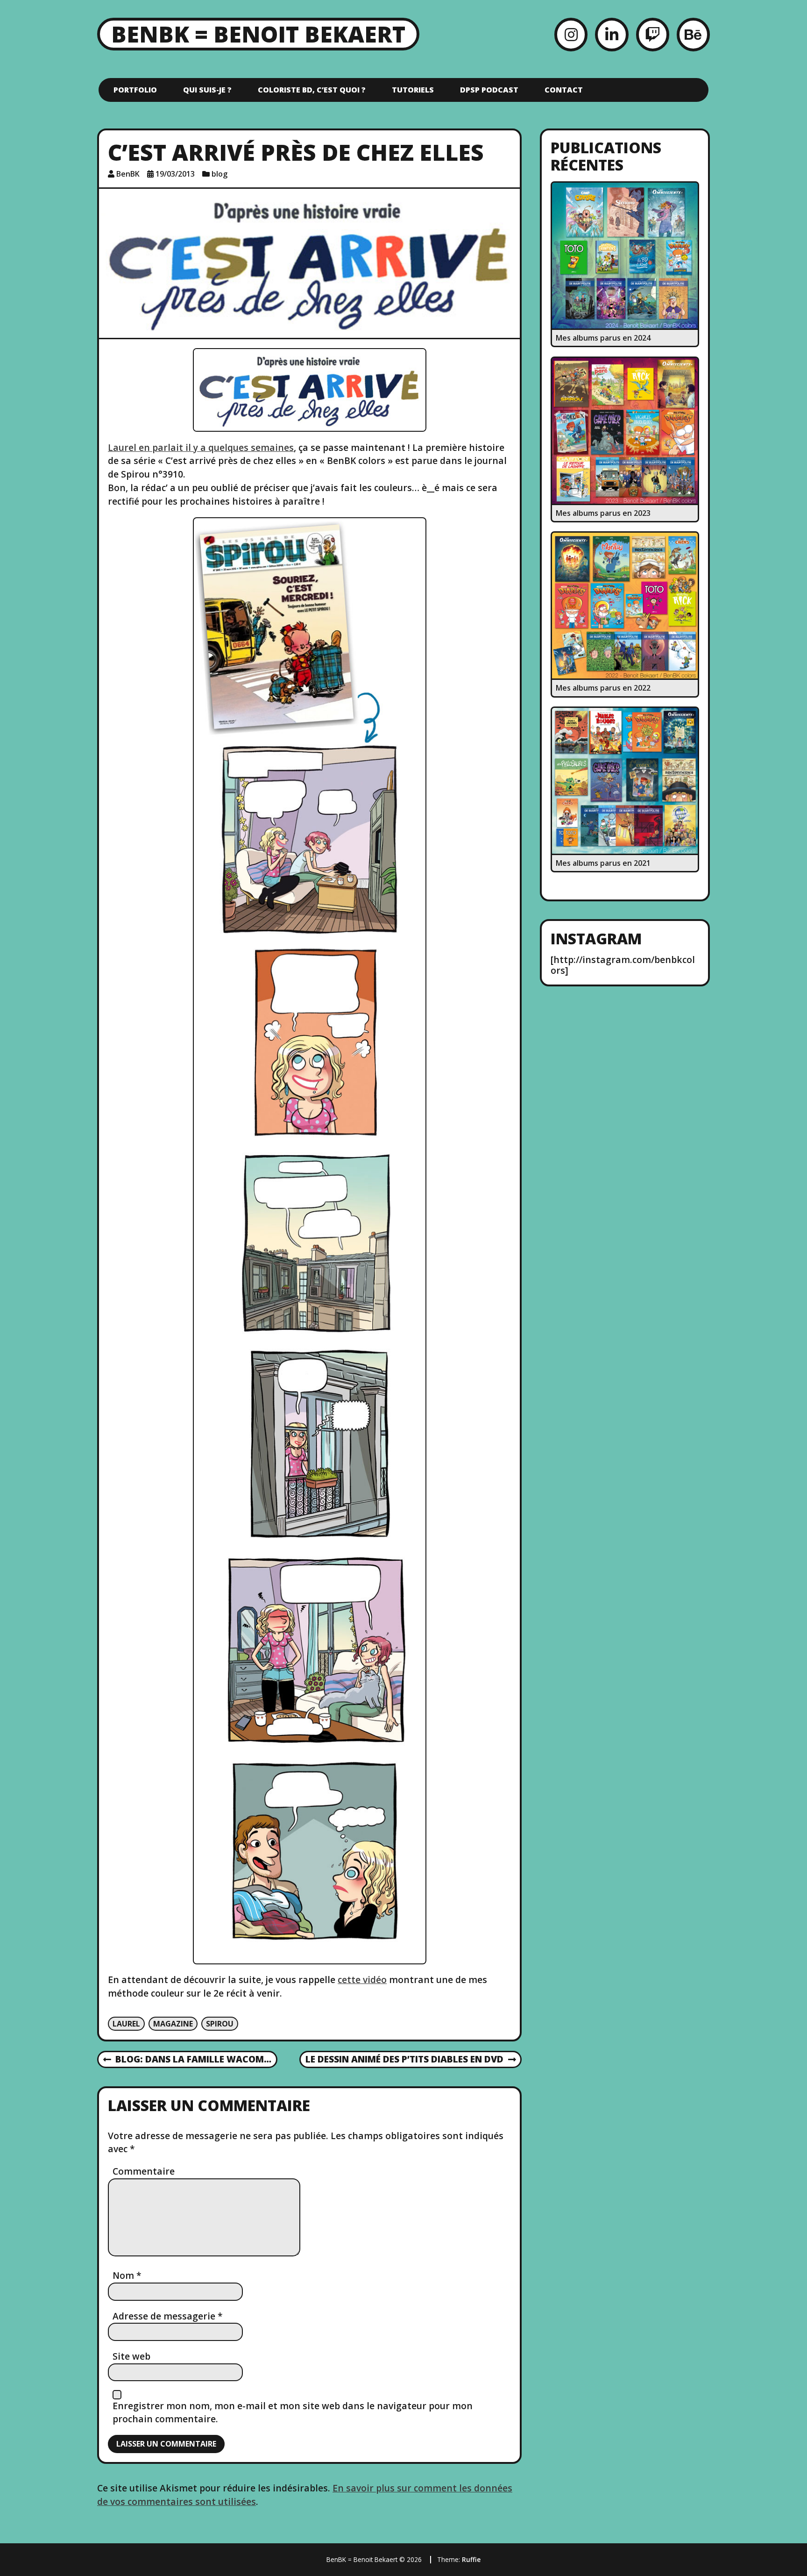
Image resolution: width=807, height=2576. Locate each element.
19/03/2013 (175, 174)
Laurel (126, 2024)
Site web (131, 2356)
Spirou (220, 2024)
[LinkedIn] (612, 34)
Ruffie (471, 2559)
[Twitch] (653, 34)
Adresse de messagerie (168, 2316)
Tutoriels (413, 90)
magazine (173, 2024)
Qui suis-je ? (207, 90)
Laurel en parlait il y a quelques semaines (201, 447)
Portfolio (135, 90)
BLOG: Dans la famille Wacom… (188, 2060)
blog (219, 174)
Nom (127, 2275)
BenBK (128, 174)
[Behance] (693, 34)
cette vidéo (362, 1980)
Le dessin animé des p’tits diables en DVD (404, 2060)
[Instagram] (571, 34)
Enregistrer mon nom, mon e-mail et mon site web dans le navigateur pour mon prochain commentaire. (293, 2412)
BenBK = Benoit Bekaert (258, 34)
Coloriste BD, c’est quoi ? (312, 90)
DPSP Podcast (489, 90)
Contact (564, 90)
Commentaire (144, 2171)
